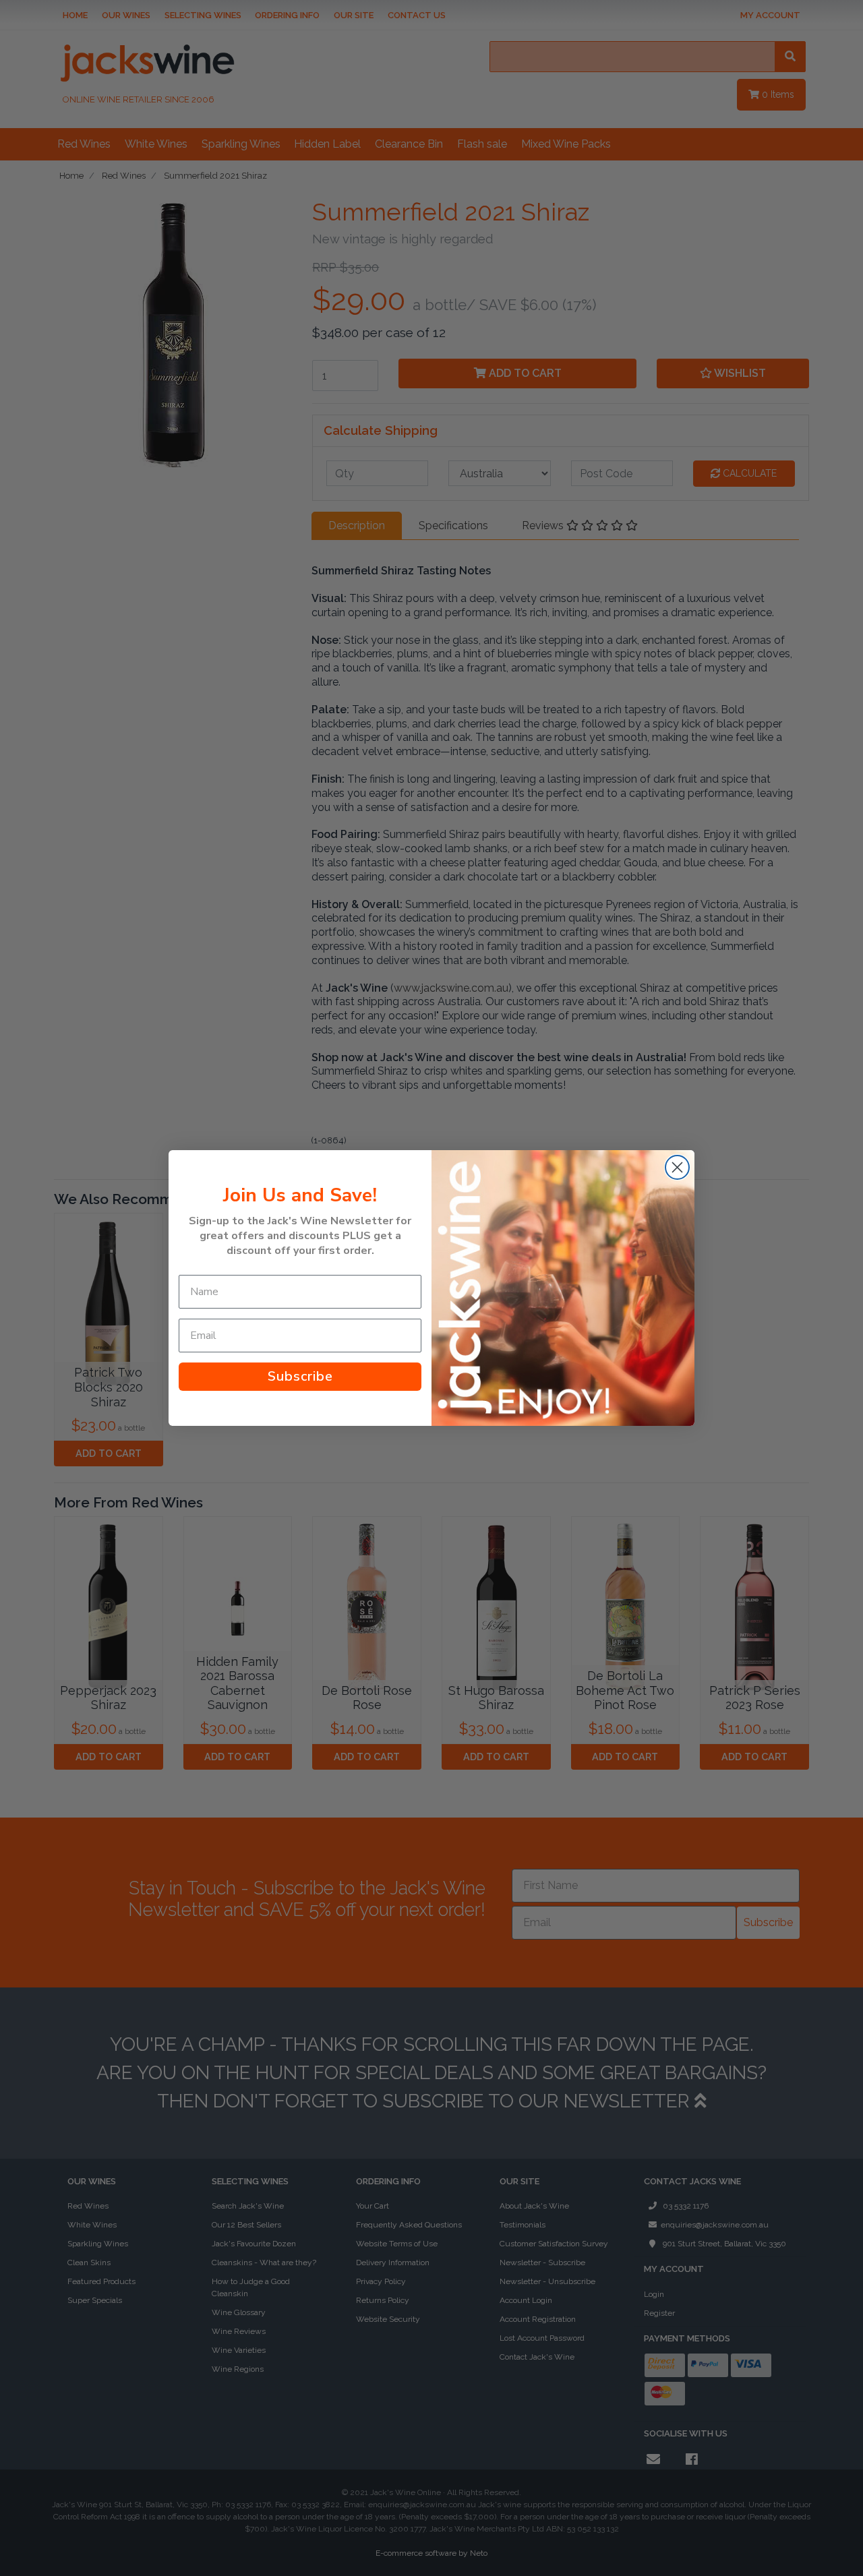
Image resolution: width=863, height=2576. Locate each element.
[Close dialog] (677, 1167)
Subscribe (300, 1376)
